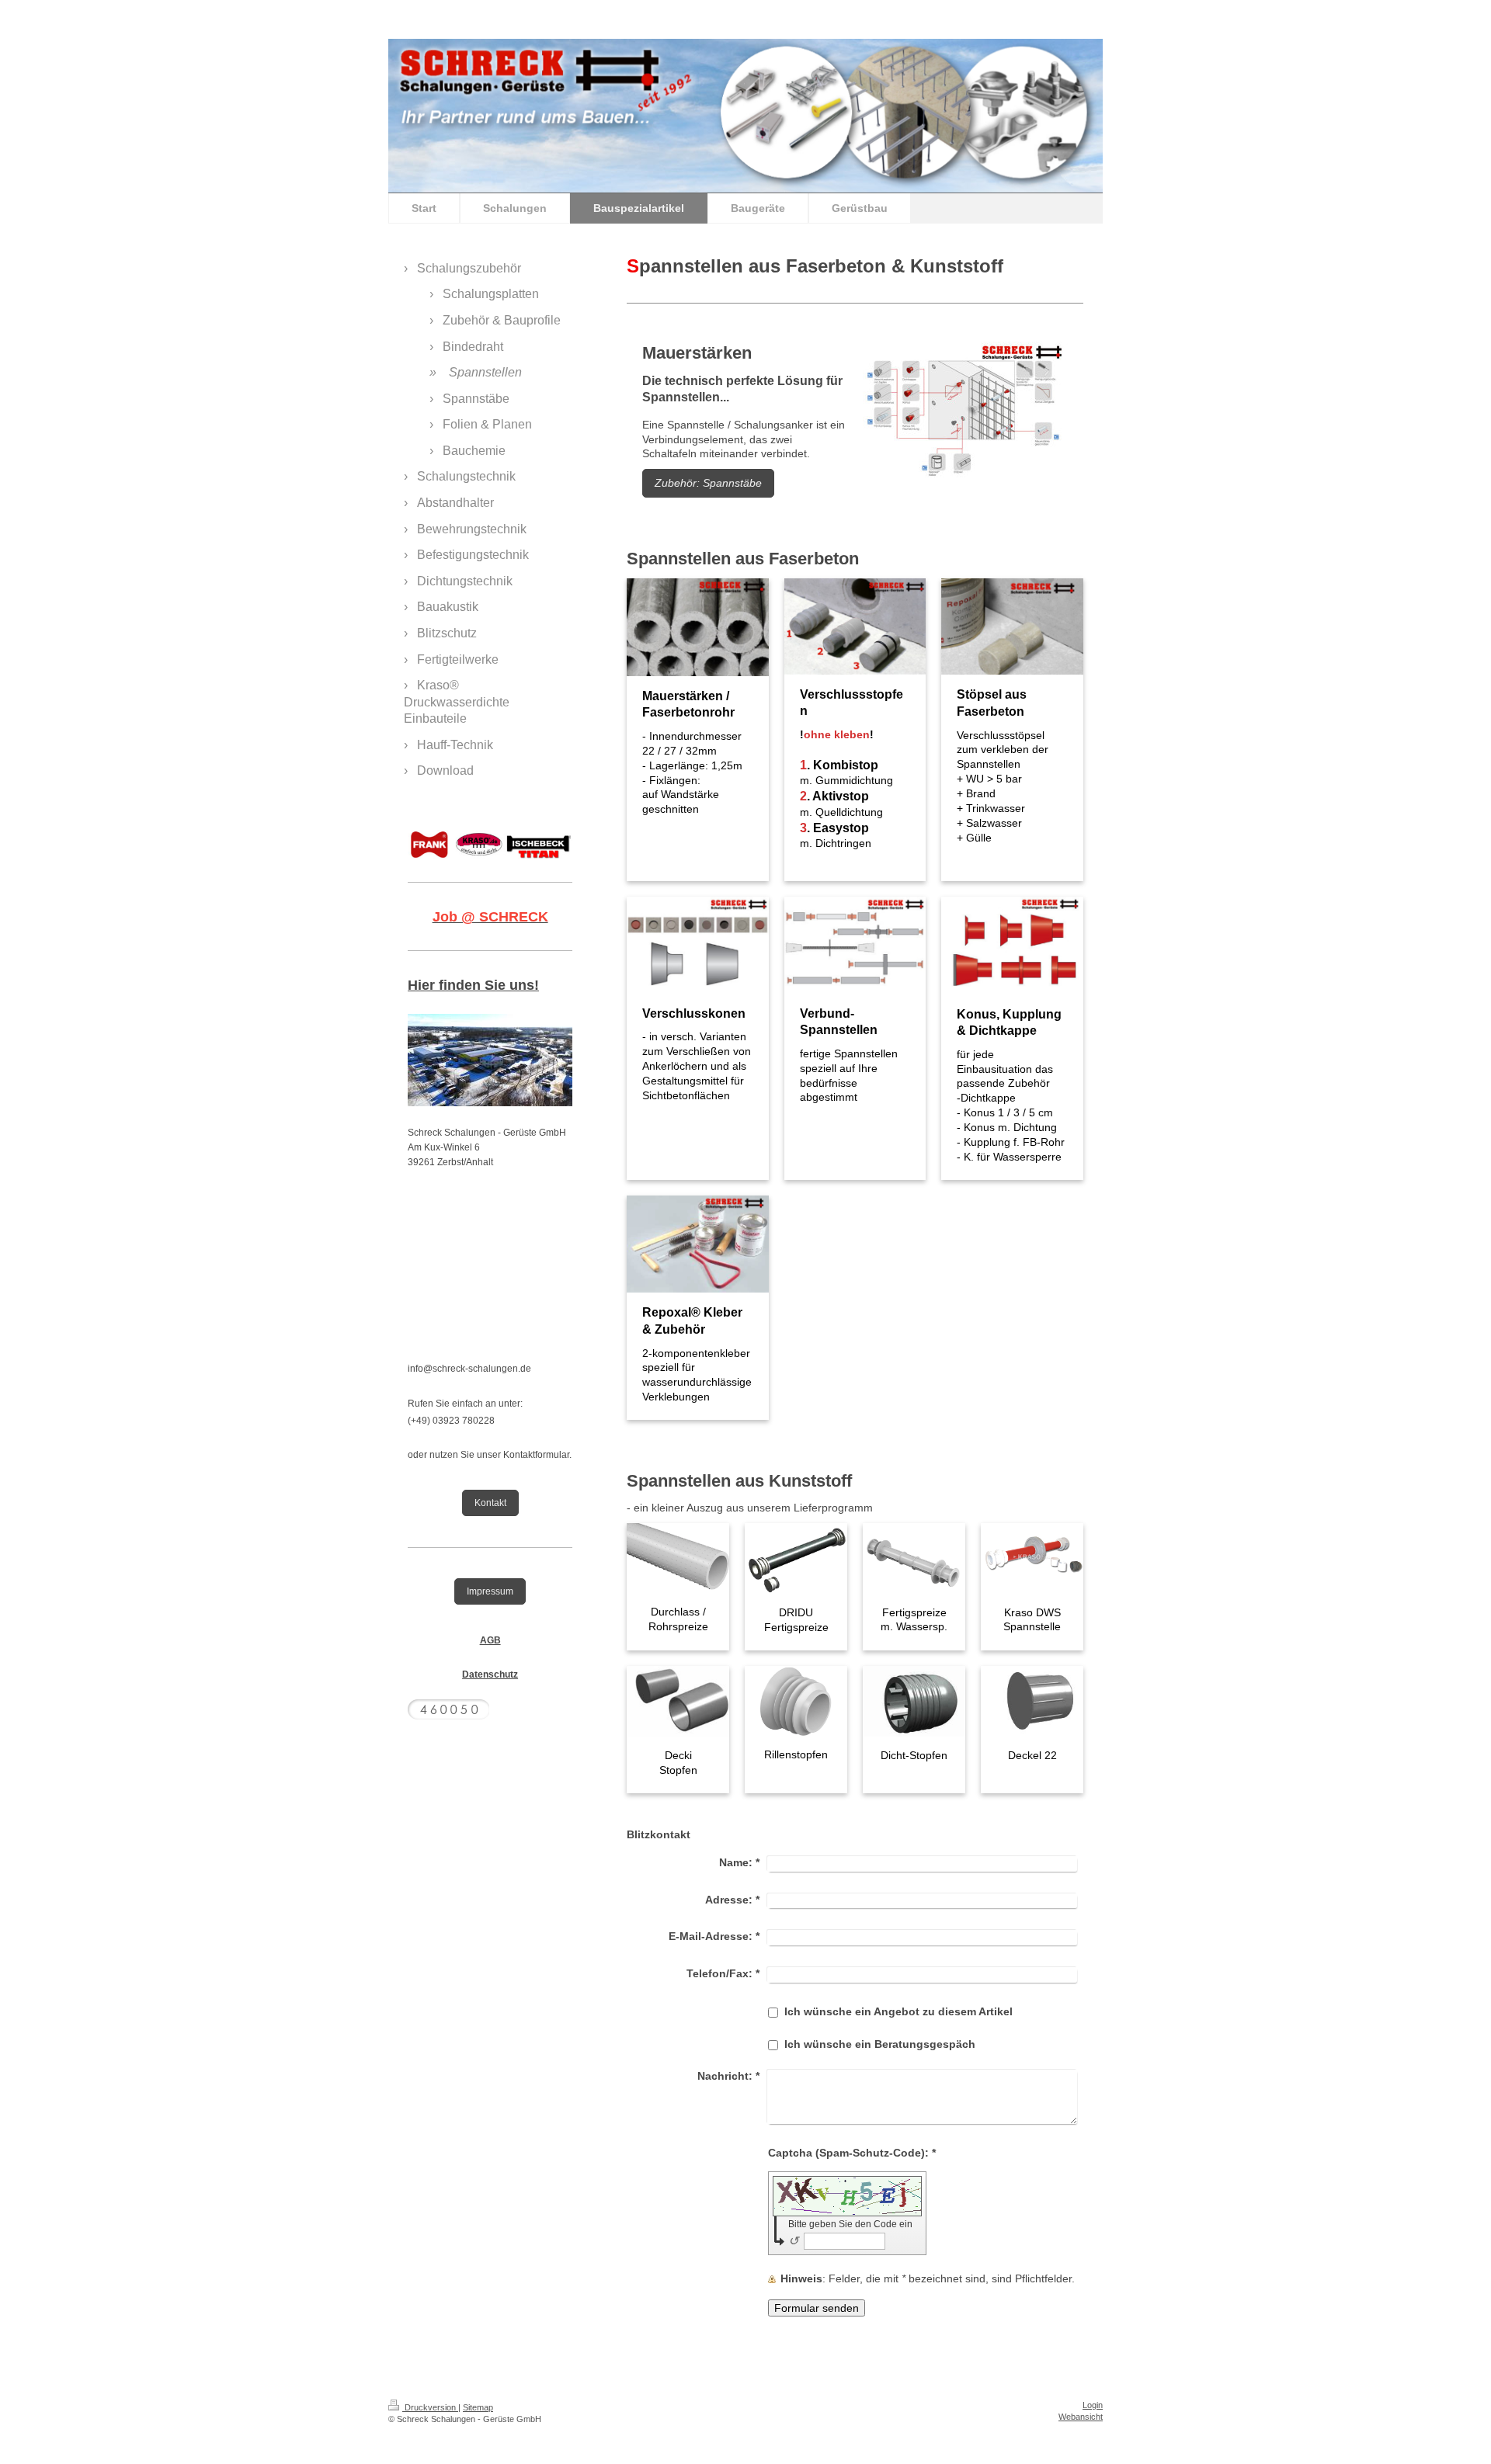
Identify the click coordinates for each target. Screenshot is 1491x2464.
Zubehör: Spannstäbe (708, 483)
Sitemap (478, 2407)
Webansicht (1081, 2417)
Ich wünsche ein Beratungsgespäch (880, 2044)
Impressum (490, 1591)
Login (1093, 2405)
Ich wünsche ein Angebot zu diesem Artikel (898, 2011)
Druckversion (430, 2407)
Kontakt (490, 1503)
